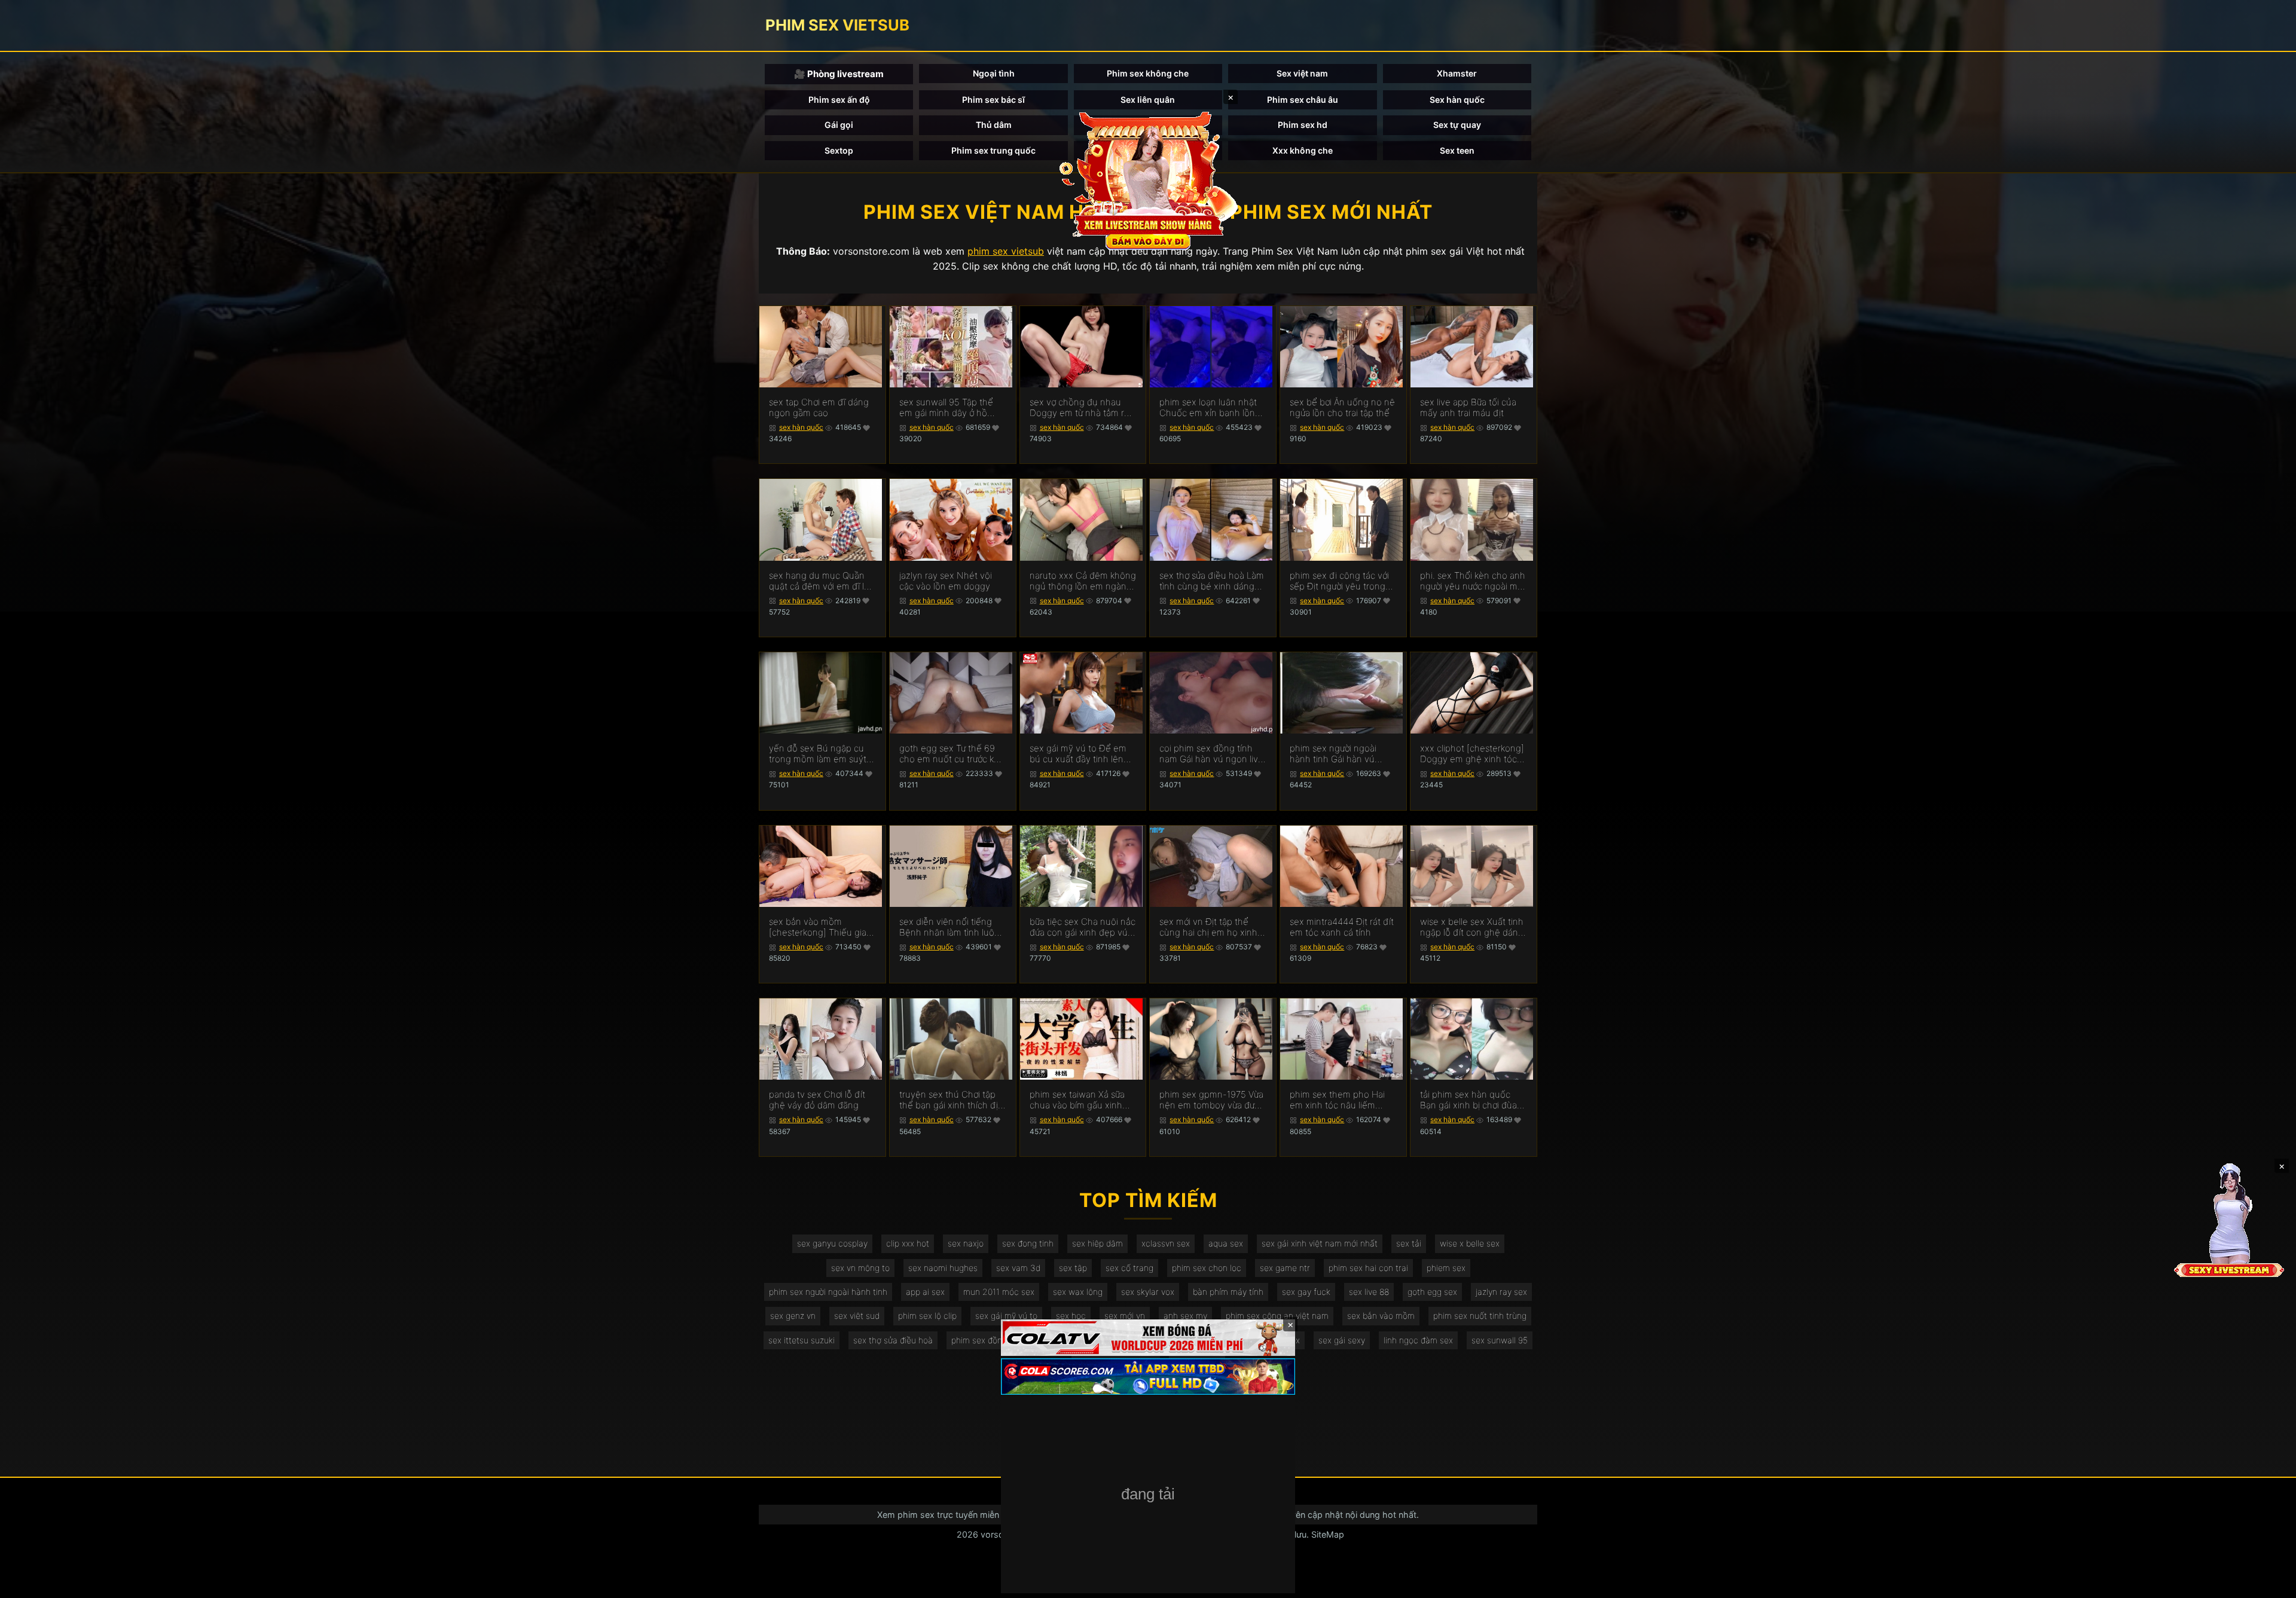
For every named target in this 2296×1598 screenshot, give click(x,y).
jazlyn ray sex (1501, 1292)
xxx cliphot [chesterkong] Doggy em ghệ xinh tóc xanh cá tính (1472, 754)
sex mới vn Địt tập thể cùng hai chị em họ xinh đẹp (1208, 927)
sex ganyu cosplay (832, 1243)
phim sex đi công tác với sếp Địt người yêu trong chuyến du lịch (1339, 581)
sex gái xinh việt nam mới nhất (1320, 1243)
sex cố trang (1129, 1268)
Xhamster (1457, 73)
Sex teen (1457, 150)
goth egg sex (1432, 1292)
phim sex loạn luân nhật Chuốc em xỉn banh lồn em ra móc (1208, 408)
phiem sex (1446, 1268)
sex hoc (1071, 1316)
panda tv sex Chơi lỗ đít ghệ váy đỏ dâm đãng (817, 1100)
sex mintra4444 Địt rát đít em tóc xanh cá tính (1342, 927)
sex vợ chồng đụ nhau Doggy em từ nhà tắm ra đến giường (1079, 408)
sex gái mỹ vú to (1006, 1316)
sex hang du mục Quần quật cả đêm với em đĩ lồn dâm (822, 581)
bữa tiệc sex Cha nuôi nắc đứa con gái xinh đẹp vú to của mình (1083, 927)
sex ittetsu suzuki (802, 1340)
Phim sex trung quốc (993, 150)
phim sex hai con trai (1368, 1268)
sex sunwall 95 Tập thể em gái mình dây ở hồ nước (946, 408)
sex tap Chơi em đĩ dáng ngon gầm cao (819, 408)
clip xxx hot (908, 1243)
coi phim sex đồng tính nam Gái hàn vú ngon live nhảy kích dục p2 (1211, 754)
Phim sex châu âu (1303, 100)
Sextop (839, 150)
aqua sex (1226, 1243)
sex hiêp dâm (1097, 1243)
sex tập (1073, 1268)
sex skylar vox (1148, 1292)
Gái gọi (839, 125)
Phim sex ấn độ (839, 100)
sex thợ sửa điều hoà (893, 1340)
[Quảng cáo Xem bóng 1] (1148, 1338)
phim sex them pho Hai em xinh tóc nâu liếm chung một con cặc (1337, 1100)
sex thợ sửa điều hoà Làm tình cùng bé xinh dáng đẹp (1212, 581)
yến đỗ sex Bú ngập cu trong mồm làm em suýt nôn (818, 754)
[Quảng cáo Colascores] (1148, 1377)
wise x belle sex (1470, 1243)
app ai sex (925, 1292)
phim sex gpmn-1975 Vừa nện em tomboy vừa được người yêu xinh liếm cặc (1212, 1100)
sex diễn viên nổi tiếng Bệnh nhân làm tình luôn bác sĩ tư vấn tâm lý (949, 927)
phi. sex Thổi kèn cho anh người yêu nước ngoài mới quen (1473, 581)
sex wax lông (1078, 1292)
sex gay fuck (1306, 1292)
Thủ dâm (994, 125)
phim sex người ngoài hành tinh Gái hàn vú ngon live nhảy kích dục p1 (1338, 754)
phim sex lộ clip (927, 1316)
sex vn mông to (860, 1268)
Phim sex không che (1148, 73)
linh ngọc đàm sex (1418, 1340)
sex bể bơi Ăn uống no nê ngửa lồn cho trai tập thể (1342, 408)
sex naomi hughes (943, 1268)
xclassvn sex (1166, 1243)
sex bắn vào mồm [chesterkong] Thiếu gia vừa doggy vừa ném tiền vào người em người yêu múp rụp (818, 927)
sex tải (1409, 1243)
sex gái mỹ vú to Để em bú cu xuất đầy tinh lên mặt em (1078, 754)
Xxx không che (1303, 150)
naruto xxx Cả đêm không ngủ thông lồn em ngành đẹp (1083, 581)
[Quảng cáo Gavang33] (1148, 1495)
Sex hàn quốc (1457, 100)
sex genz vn (793, 1316)
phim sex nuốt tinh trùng (1480, 1316)
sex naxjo (966, 1243)
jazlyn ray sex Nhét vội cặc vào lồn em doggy (946, 581)
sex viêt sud (857, 1316)
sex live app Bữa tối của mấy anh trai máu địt (1468, 408)
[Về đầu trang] (2270, 1584)
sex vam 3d (1018, 1268)
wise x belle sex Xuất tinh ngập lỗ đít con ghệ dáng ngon (1472, 927)
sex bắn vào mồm (1381, 1316)
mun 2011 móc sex (999, 1292)
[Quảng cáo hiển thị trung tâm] (1148, 179)
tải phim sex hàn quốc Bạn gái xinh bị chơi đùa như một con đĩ (1468, 1100)
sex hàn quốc (801, 427)
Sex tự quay (1457, 125)
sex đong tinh (1028, 1243)
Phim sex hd (1303, 125)
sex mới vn (1125, 1316)
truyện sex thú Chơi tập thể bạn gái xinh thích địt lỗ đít (950, 1100)
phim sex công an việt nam (1277, 1316)
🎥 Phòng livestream (839, 74)
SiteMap (1328, 1534)
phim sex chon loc (1207, 1268)
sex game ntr (1285, 1268)
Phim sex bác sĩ (993, 100)
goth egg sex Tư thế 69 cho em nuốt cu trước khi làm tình (950, 754)
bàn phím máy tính (1228, 1292)
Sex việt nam (1302, 73)
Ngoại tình (994, 73)
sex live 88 (1369, 1292)
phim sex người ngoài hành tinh (828, 1292)
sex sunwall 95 (1500, 1340)
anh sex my (1185, 1316)
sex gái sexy (1342, 1340)
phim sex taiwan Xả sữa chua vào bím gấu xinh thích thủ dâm (1077, 1100)
